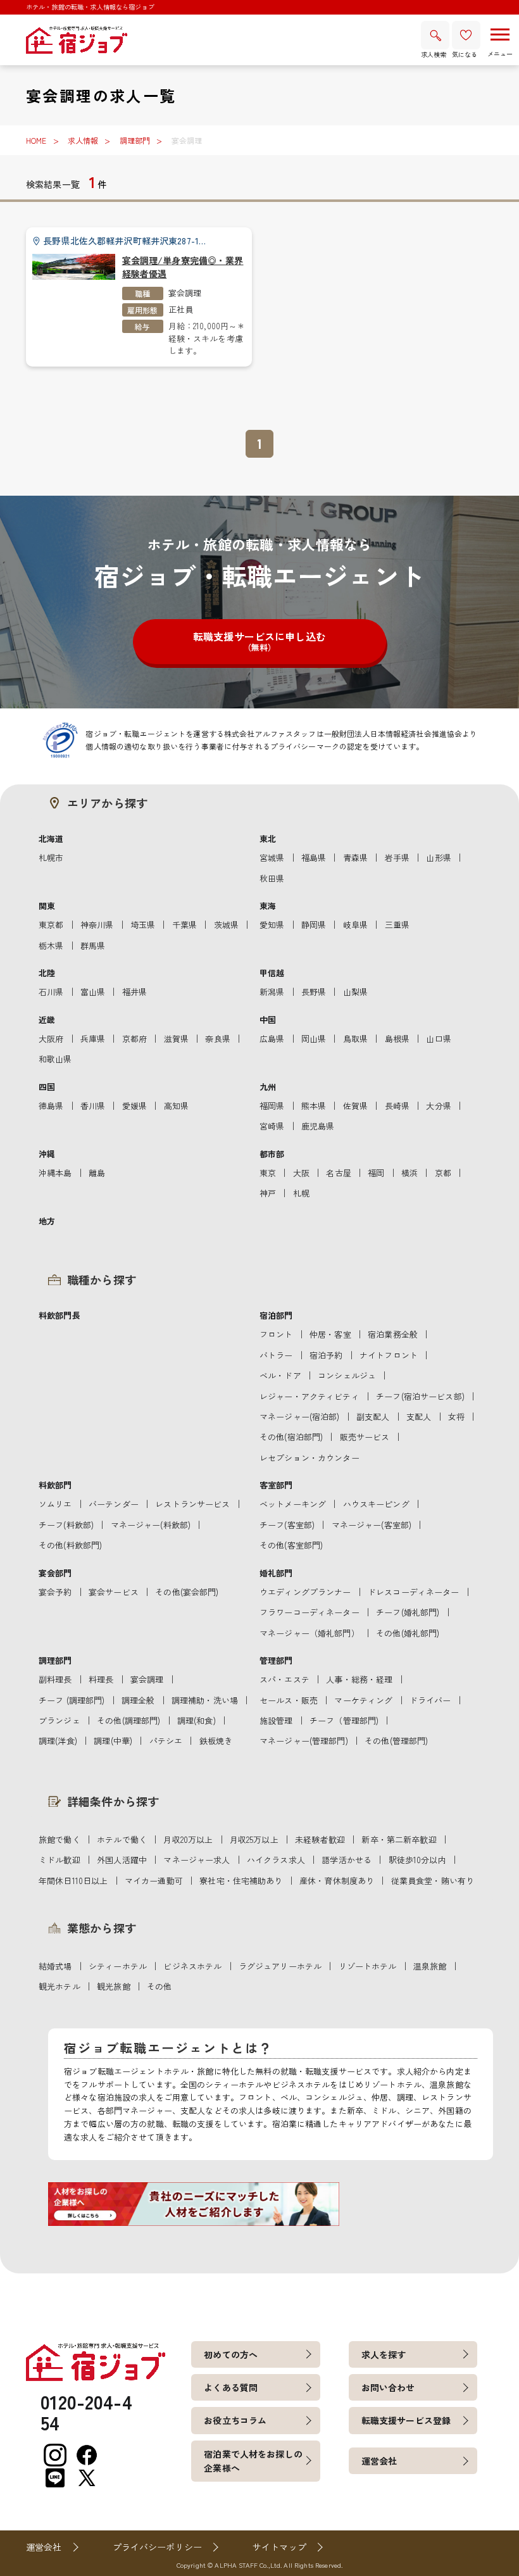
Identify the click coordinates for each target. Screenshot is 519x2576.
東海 (268, 906)
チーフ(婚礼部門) (408, 1612)
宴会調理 (185, 293)
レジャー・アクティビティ (310, 1396)
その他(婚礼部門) (408, 1633)
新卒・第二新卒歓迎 (399, 1839)
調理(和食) (197, 1720)
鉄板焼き (216, 1741)
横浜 (410, 1173)
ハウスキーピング (376, 1504)
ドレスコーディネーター (414, 1592)
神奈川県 (97, 925)
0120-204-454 (86, 2412)
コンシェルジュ (347, 1375)
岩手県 (397, 858)
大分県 (438, 1106)
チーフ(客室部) (287, 1525)
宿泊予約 (326, 1355)
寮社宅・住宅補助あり (241, 1881)
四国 (47, 1087)
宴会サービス (114, 1592)
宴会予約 (55, 1592)
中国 (268, 1020)
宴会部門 (55, 1573)
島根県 (397, 1039)
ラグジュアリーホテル (280, 1966)
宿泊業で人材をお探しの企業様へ (253, 2461)
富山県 (93, 992)
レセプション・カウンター (310, 1458)
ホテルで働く (122, 1839)
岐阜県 (355, 925)
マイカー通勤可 (154, 1881)
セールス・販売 (289, 1700)
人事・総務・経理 (359, 1679)
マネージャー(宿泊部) (300, 1417)
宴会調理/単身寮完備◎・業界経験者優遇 (183, 267)
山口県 (438, 1039)
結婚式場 (55, 1966)
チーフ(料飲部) (66, 1525)
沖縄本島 (55, 1173)
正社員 (181, 309)
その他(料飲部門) (70, 1545)
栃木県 (51, 946)
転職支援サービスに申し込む (259, 641)
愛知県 (272, 925)
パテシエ (166, 1741)
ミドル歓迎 (59, 1860)
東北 (268, 839)
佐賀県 (355, 1106)
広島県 (272, 1039)
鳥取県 (355, 1039)
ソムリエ (55, 1504)
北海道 (51, 839)
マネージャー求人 (197, 1860)
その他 (159, 1986)
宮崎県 (272, 1126)
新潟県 (272, 992)
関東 (47, 906)
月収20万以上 (188, 1839)
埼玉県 (143, 925)
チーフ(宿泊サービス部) (420, 1396)
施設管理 (276, 1720)
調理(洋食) (58, 1741)
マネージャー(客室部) (372, 1525)
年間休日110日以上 (73, 1881)
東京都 (51, 925)
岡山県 (314, 1039)
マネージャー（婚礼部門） (310, 1633)
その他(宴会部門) (187, 1592)
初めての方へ (231, 2354)
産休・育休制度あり (337, 1881)
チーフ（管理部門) (344, 1720)
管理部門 (276, 1660)
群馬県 (93, 946)
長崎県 (397, 1106)
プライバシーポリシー (157, 2547)
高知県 (176, 1106)
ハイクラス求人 (276, 1860)
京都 (443, 1173)
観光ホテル (59, 1986)
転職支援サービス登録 (406, 2420)
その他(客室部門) (291, 1545)
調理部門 (55, 1660)
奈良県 (217, 1039)
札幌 (301, 1193)
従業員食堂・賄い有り (433, 1881)
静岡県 (314, 925)
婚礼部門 (276, 1573)
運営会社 (379, 2461)
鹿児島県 (318, 1126)
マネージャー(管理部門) (304, 1741)
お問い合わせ (388, 2387)
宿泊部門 (276, 1315)
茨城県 (226, 925)
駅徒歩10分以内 (417, 1860)
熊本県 (314, 1106)
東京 (268, 1173)
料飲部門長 (59, 1315)
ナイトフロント (389, 1355)
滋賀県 (176, 1039)
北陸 (47, 973)
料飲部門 (55, 1485)
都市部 (272, 1154)
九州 (268, 1087)
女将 (456, 1417)
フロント (276, 1334)
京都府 (134, 1039)
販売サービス (365, 1437)
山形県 (438, 858)
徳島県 (51, 1106)
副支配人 (373, 1417)
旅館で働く (59, 1839)
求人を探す (384, 2354)
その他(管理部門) (396, 1741)
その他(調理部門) (128, 1720)
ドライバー (430, 1700)
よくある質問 (231, 2387)
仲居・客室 (330, 1334)
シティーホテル (118, 1966)
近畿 (47, 1020)
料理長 (101, 1679)
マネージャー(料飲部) (151, 1525)
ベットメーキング (293, 1504)
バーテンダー (114, 1504)
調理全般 (138, 1700)
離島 (97, 1173)
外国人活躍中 (122, 1860)
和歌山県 (55, 1059)
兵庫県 (93, 1039)
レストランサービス (192, 1504)
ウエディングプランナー (305, 1592)
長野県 (314, 992)
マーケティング (363, 1700)
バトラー (276, 1355)
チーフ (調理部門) (72, 1700)
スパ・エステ (285, 1679)
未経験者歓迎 (320, 1839)
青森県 (355, 858)
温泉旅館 (430, 1966)
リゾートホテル (368, 1966)
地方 (47, 1221)
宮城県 (272, 858)
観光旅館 (114, 1986)
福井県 (134, 992)
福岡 (376, 1173)
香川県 (93, 1106)
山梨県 (355, 992)
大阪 (301, 1173)
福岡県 (272, 1106)
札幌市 (51, 858)
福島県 (314, 858)
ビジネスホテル (192, 1966)
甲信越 (272, 973)
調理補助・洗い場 (205, 1700)
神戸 (268, 1193)
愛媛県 (134, 1106)
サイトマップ (279, 2547)
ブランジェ (59, 1720)
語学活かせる (347, 1860)
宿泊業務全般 (393, 1334)
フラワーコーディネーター (310, 1612)
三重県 (397, 925)
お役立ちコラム (235, 2420)
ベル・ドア (280, 1375)
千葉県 (184, 925)
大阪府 (51, 1039)
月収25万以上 (254, 1839)
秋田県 (272, 878)
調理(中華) (113, 1741)
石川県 (51, 992)
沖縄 (47, 1154)
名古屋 (338, 1173)
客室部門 (276, 1485)
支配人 (419, 1417)
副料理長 (55, 1679)
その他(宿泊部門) (291, 1437)
